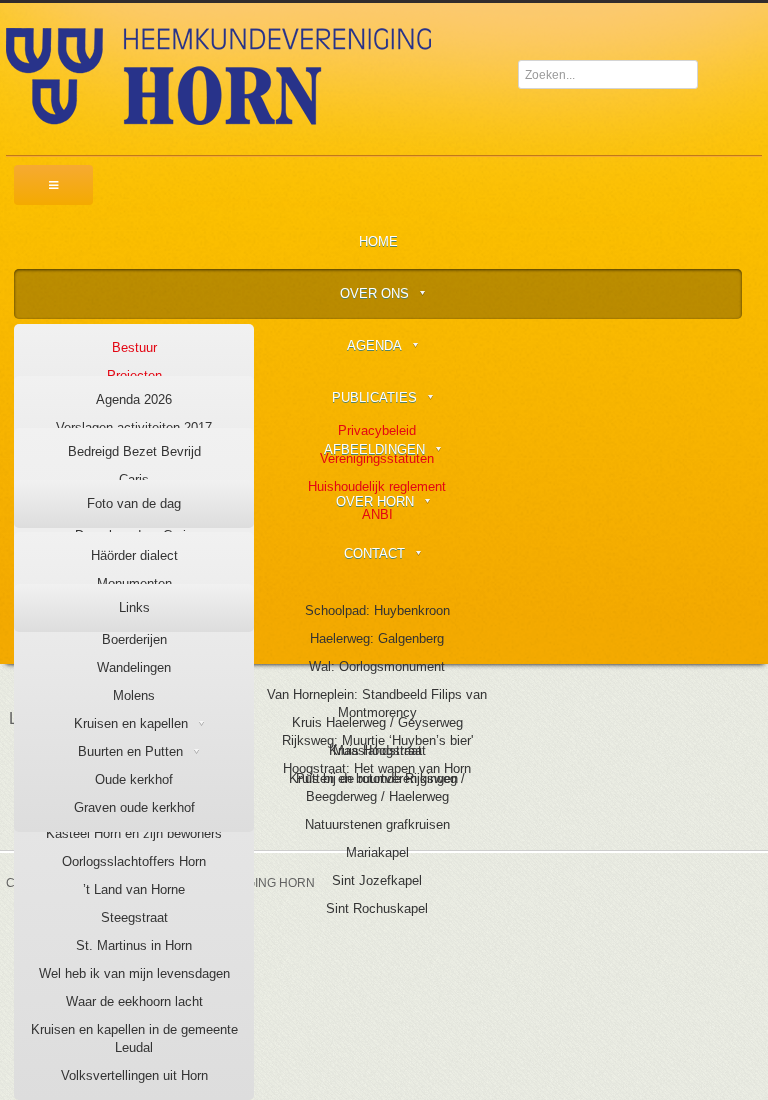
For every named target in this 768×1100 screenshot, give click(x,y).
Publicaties (374, 397)
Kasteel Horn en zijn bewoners (134, 833)
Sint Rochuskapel (377, 908)
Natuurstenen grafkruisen (377, 824)
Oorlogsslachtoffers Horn (134, 861)
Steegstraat (134, 917)
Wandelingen (134, 667)
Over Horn (375, 501)
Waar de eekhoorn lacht (134, 1001)
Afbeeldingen (374, 449)
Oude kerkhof (134, 779)
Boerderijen (134, 639)
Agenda (374, 345)
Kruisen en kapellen (131, 723)
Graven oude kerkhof (134, 807)
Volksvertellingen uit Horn (134, 1075)
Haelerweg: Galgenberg (377, 638)
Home (378, 241)
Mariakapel (377, 852)
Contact (374, 553)
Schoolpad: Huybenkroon (377, 610)
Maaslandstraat (377, 750)
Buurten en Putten (130, 751)
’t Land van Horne (134, 889)
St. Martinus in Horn (134, 945)
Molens (134, 695)
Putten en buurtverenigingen (377, 778)
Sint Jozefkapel (377, 880)
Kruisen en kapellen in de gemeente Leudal (134, 1038)
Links (134, 607)
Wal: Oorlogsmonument (377, 666)
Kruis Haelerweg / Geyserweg (377, 722)
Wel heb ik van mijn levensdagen (134, 973)
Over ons (374, 293)
